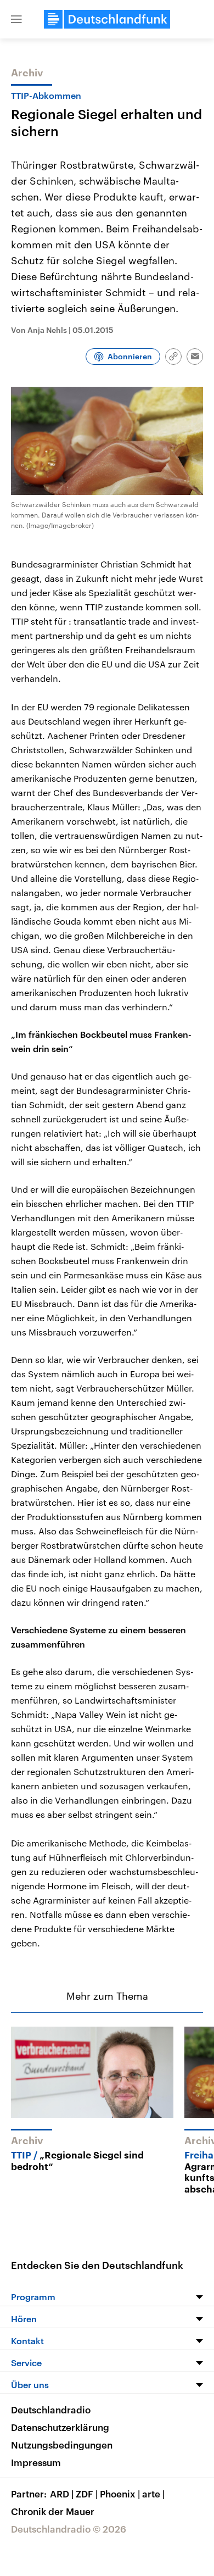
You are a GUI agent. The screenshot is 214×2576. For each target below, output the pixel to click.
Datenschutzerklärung (60, 2427)
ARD (62, 2494)
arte (153, 2494)
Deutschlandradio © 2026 (69, 2529)
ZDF (87, 2494)
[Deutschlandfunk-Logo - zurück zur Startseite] (107, 19)
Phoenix (120, 2494)
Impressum (36, 2462)
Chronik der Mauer (53, 2511)
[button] (16, 19)
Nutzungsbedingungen (62, 2445)
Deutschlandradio (51, 2410)
